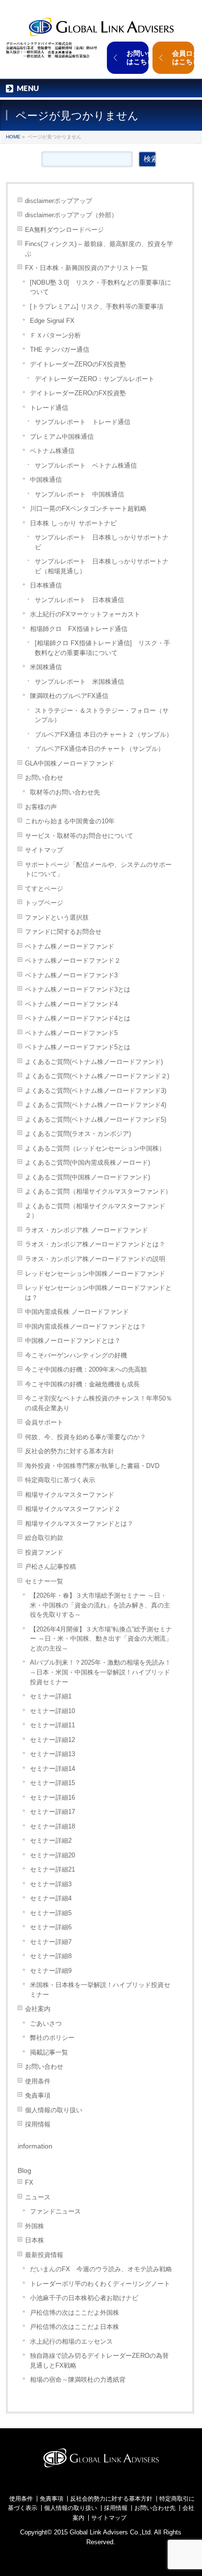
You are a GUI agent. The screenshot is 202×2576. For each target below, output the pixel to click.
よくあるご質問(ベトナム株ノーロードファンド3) (96, 1091)
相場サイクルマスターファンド (70, 1495)
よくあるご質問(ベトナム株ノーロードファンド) (94, 1062)
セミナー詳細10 (52, 1711)
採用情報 (38, 2124)
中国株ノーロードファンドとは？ (73, 1341)
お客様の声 (41, 807)
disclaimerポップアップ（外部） (71, 215)
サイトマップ (44, 850)
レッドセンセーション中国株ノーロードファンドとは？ (98, 1293)
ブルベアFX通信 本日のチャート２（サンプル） (104, 734)
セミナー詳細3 (51, 1884)
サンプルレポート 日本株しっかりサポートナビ (102, 542)
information (35, 2146)
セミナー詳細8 (51, 1956)
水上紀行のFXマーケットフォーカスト (85, 614)
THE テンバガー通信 (60, 350)
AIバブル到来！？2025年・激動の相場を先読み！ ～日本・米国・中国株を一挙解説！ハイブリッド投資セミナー (101, 1672)
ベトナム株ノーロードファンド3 (71, 975)
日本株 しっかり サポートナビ (73, 523)
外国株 (35, 2226)
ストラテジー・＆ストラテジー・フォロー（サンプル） (102, 715)
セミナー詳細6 (51, 1927)
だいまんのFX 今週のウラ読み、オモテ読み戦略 (101, 2269)
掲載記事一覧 (49, 2052)
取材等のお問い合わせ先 (65, 792)
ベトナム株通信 (52, 451)
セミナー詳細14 (52, 1769)
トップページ (44, 903)
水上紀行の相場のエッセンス (71, 2341)
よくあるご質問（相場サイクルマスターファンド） (98, 1191)
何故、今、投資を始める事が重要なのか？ (86, 1437)
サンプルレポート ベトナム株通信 (86, 465)
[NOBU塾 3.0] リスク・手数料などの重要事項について (101, 287)
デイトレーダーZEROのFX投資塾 (78, 364)
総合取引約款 (44, 1538)
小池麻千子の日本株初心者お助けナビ (84, 2298)
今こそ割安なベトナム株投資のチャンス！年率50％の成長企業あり (99, 1403)
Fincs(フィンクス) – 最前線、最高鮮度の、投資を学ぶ (99, 249)
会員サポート (44, 1422)
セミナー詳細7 (51, 1942)
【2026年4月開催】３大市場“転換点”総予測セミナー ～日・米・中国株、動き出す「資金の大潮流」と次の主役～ (101, 1639)
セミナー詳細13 (52, 1754)
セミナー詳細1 (51, 1696)
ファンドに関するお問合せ (63, 932)
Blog (25, 2170)
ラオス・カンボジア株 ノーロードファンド (87, 1230)
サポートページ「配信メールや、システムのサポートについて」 (98, 870)
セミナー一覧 (44, 1581)
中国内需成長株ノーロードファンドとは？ (86, 1326)
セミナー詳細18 (52, 1826)
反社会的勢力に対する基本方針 (70, 1451)
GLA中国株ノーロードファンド (70, 763)
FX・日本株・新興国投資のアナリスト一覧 (87, 268)
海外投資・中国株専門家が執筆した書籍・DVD (92, 1466)
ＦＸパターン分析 (55, 335)
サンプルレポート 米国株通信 (79, 682)
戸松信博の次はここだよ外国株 (75, 2313)
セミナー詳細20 (52, 1855)
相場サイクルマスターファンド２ (73, 1509)
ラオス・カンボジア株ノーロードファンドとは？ (95, 1244)
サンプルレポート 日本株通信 (79, 600)
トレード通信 (49, 408)
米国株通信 (46, 667)
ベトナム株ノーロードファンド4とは (78, 1018)
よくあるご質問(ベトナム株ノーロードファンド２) (97, 1076)
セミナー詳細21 (52, 1869)
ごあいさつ (46, 2023)
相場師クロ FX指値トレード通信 (79, 629)
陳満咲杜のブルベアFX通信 (69, 696)
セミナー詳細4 (51, 1898)
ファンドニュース (55, 2211)
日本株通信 (46, 585)
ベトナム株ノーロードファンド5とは (78, 1047)
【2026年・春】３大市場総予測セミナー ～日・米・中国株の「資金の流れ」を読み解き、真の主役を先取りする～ (100, 1605)
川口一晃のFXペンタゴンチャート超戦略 (88, 508)
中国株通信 (46, 480)
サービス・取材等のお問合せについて (79, 836)
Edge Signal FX (52, 321)
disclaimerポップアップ (59, 201)
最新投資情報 (44, 2255)
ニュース (38, 2197)
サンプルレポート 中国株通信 (79, 494)
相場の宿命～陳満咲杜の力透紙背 (78, 2380)
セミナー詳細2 (51, 1841)
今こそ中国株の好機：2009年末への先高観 (86, 1369)
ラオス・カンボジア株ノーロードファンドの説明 (95, 1259)
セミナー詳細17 (52, 1812)
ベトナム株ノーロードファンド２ (73, 960)
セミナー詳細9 (51, 1971)
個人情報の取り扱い (54, 2110)
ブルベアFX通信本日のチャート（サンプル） (100, 749)
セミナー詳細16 (52, 1797)
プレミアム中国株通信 (62, 437)
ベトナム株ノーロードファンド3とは (78, 989)
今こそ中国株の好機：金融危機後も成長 (82, 1384)
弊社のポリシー (52, 2038)
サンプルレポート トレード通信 (83, 422)
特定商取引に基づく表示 (60, 1480)
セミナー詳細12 (52, 1740)
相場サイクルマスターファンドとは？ (79, 1524)
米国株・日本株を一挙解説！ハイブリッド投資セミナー (100, 1990)
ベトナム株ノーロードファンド (70, 946)
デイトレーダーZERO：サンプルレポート (95, 379)
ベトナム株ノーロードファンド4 (71, 1004)
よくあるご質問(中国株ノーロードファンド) (88, 1177)
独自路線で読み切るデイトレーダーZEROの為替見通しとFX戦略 (99, 2361)
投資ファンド (44, 1552)
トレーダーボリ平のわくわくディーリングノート (100, 2284)
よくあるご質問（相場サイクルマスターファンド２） (95, 1211)
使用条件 (38, 2081)
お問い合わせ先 (155, 2508)
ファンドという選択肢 (57, 917)
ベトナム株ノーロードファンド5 (71, 1033)
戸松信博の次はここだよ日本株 (75, 2327)
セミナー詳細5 (51, 1913)
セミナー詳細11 (52, 1725)
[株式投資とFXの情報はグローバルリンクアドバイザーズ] (101, 26)
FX (29, 2182)
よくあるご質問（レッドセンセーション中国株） (95, 1148)
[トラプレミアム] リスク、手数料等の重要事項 (97, 306)
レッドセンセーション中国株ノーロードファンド (95, 1274)
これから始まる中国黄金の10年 (70, 821)
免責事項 (38, 2095)
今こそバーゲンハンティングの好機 (76, 1355)
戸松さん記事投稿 (50, 1567)
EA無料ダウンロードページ (64, 230)
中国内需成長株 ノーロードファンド (77, 1312)
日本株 (35, 2240)
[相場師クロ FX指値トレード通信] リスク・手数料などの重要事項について (102, 648)
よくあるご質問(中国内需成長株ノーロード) (88, 1163)
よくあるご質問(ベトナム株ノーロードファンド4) (96, 1105)
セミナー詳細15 (52, 1783)
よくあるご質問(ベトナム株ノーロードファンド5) (96, 1119)
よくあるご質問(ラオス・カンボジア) (78, 1134)
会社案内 (38, 2009)
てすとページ (44, 889)
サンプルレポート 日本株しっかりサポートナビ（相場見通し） (102, 566)
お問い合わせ (44, 778)
